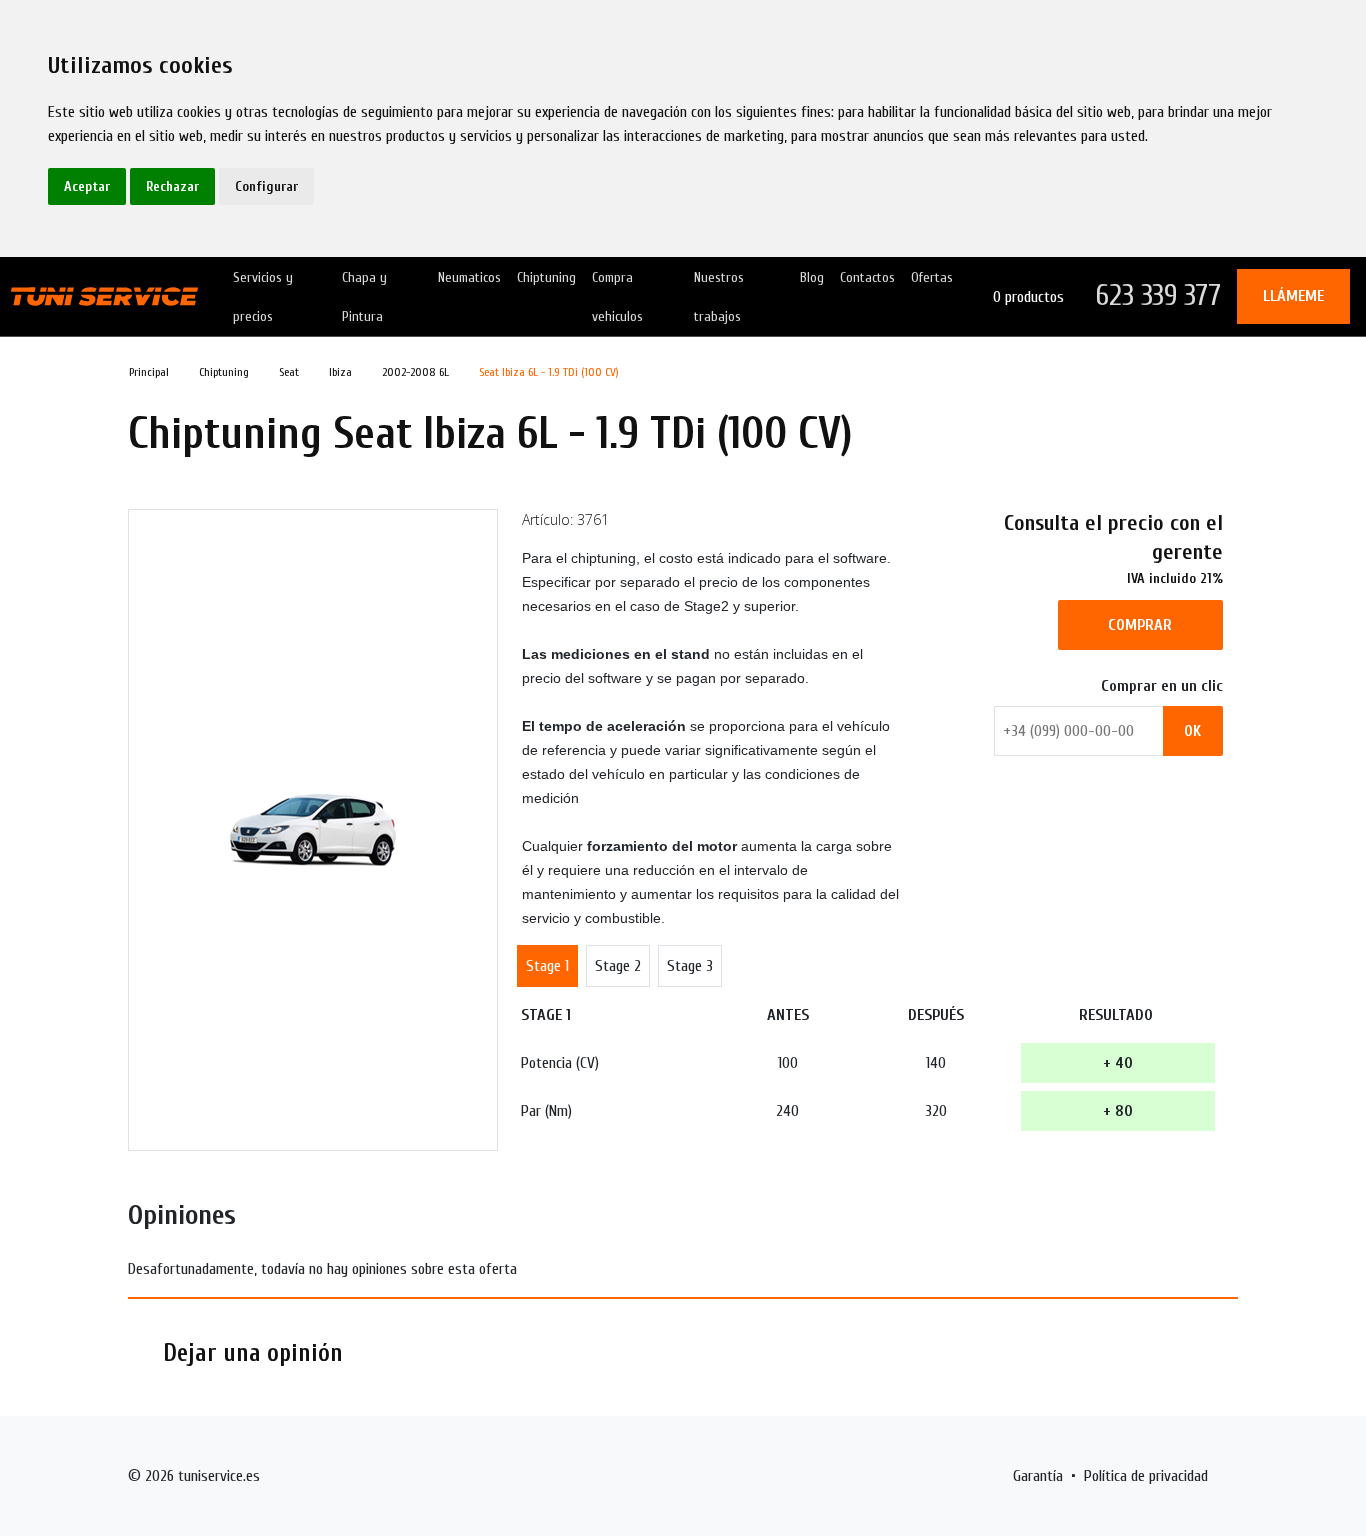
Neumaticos (469, 277)
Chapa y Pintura (364, 297)
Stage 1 (547, 966)
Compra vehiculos (617, 297)
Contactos (867, 277)
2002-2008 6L (415, 372)
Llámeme (1293, 296)
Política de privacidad (1146, 1476)
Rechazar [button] (172, 186)
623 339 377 (1158, 295)
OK (1192, 731)
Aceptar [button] (87, 186)
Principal (149, 372)
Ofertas (932, 277)
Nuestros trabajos (719, 297)
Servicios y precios (263, 297)
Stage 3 (690, 966)
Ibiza (340, 372)
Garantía (1038, 1476)
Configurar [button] (266, 186)
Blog (812, 277)
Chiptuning (546, 277)
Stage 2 (618, 966)
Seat (289, 372)
